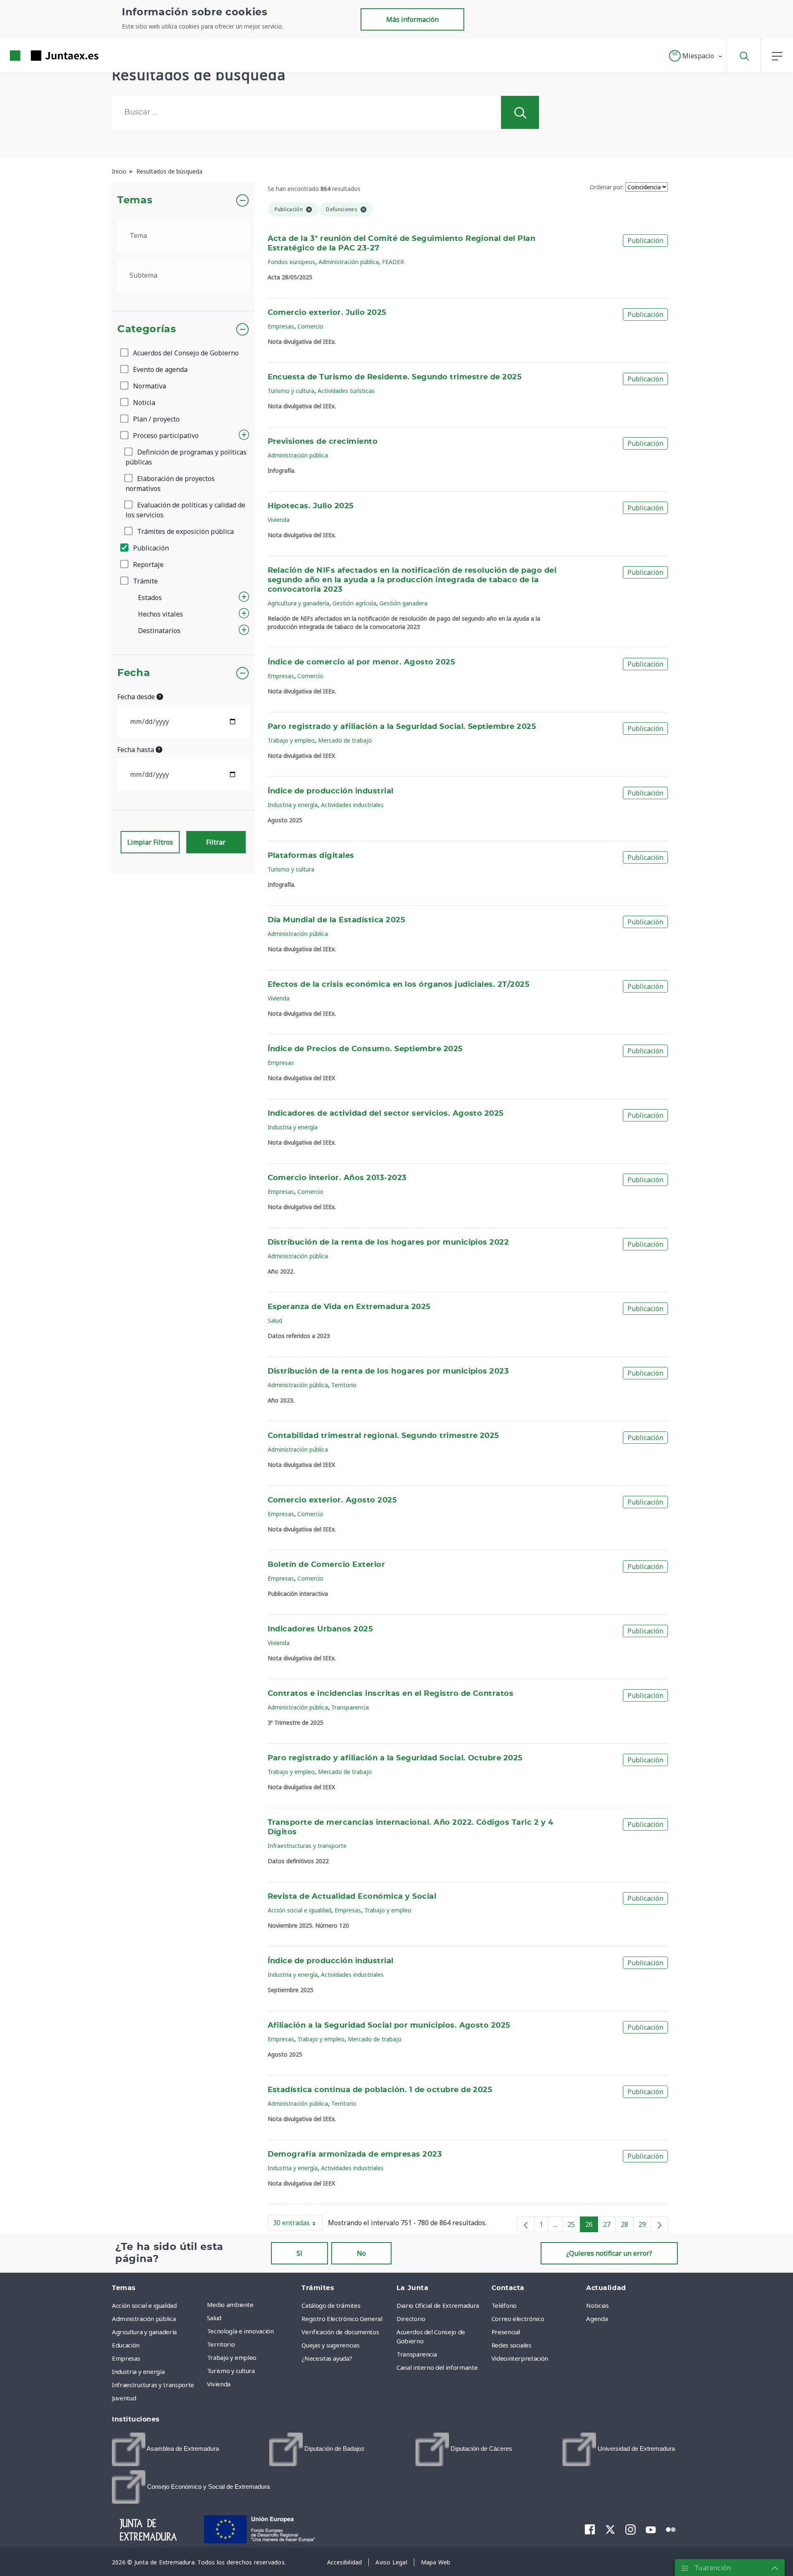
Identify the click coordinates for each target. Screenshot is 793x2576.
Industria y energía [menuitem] (138, 2371)
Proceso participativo (165, 436)
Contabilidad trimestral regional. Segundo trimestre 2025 (383, 1436)
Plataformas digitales (311, 856)
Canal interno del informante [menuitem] (437, 2367)
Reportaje (147, 564)
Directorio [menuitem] (411, 2319)
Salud (275, 1320)
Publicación (150, 548)
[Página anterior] (526, 2224)
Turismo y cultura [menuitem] (231, 2371)
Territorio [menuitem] (221, 2344)
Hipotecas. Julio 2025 (311, 506)
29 (645, 2226)
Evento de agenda (159, 369)
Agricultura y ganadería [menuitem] (144, 2332)
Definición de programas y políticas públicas (186, 457)
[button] (696, 56)
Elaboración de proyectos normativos (170, 483)
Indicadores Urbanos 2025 (321, 1629)
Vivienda (279, 520)
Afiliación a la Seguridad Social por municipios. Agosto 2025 (389, 2026)
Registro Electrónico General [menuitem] (342, 2319)
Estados (150, 598)
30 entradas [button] (298, 2224)
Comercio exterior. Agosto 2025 (332, 1500)
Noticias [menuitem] (597, 2305)
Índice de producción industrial (331, 791)
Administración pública (349, 262)
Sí (299, 2253)
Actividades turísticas (346, 391)
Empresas (281, 326)
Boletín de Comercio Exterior (326, 1565)
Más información (412, 19)
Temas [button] (135, 200)
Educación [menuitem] (126, 2345)
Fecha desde (137, 697)
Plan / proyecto (156, 419)
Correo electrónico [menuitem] (518, 2319)
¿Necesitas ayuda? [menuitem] (327, 2358)
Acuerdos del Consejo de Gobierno (185, 353)
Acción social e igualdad (299, 1910)
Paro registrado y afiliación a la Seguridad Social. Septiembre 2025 (402, 727)
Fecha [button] (134, 673)
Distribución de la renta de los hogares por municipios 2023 (388, 1371)
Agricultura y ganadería (298, 603)
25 (574, 2226)
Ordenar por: (607, 187)
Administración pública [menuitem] (144, 2319)
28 (627, 2226)
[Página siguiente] (660, 2224)
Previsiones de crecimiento (323, 442)
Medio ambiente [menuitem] (230, 2305)
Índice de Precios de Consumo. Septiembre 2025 (365, 1049)
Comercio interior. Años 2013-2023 (337, 1178)
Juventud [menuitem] (124, 2398)
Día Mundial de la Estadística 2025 (337, 920)
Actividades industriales (352, 805)
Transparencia (350, 1707)
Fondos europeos (291, 262)
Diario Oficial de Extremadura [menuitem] (438, 2305)
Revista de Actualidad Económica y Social (352, 1897)
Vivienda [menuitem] (219, 2384)
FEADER (393, 262)
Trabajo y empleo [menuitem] (232, 2357)
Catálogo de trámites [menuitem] (331, 2305)
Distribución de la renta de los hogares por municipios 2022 (388, 1243)
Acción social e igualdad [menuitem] (144, 2305)
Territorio (344, 1385)
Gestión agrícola (354, 603)
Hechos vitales (160, 614)
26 (592, 2226)
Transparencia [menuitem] (417, 2354)
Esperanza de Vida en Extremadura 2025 (349, 1307)
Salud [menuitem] (214, 2318)
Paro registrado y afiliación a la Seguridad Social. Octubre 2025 (395, 1758)
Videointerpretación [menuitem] (520, 2358)
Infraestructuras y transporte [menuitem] (153, 2385)
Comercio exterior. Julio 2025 (327, 313)
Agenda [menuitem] (597, 2319)
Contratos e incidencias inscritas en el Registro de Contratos (391, 1694)
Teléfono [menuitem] (504, 2305)
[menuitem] (165, 2449)
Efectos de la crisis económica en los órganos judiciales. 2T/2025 (399, 985)
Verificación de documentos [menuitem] (340, 2332)
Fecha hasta (137, 750)
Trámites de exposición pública (185, 531)
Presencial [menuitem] (506, 2332)
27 (609, 2226)
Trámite (145, 581)
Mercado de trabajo (345, 740)
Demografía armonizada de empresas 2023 (355, 2155)
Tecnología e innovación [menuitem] (240, 2331)
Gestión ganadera (404, 603)
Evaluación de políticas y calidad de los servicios (185, 510)
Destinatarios (159, 631)
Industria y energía (293, 805)
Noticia (143, 402)
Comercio (310, 326)
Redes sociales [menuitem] (512, 2345)
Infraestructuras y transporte (307, 1846)
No (361, 2253)
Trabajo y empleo (291, 740)
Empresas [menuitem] (126, 2358)
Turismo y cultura (291, 391)
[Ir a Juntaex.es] (39, 56)
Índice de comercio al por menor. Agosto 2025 (362, 662)
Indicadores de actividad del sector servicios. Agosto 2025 (386, 1114)
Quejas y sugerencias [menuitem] (330, 2345)
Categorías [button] (147, 329)
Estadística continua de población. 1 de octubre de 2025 (380, 2090)
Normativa (149, 386)
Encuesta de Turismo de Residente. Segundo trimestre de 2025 (395, 377)
